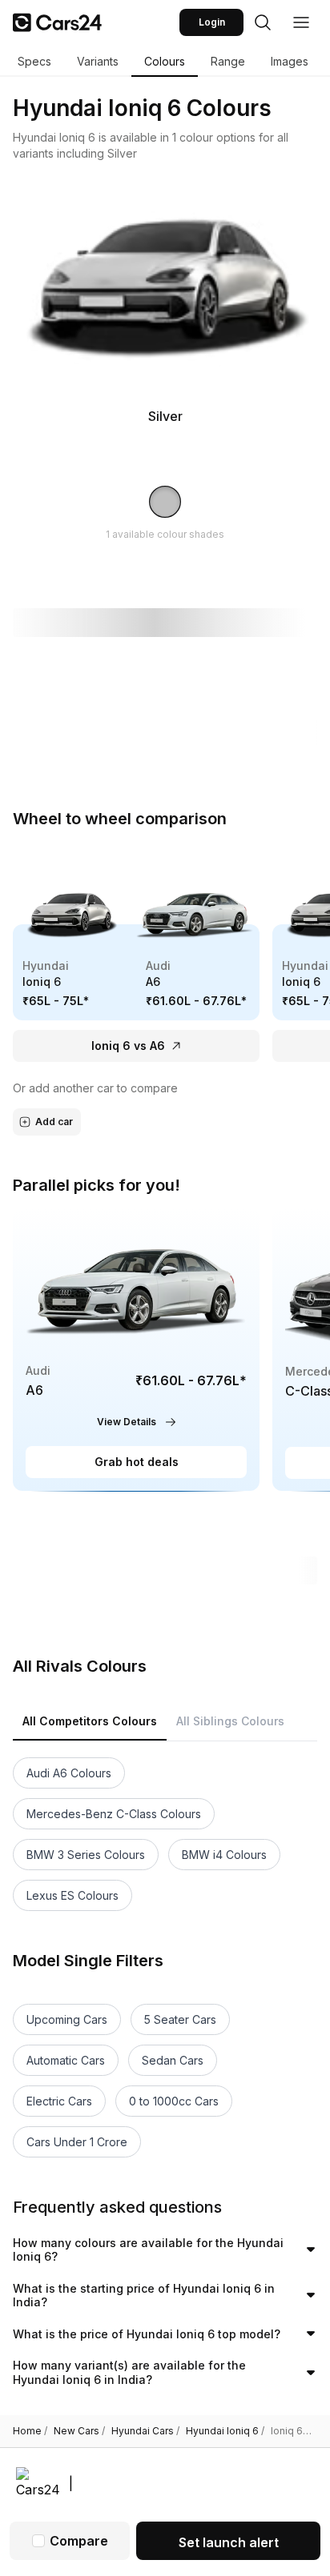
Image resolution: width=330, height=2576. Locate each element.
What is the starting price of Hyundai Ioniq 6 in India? (144, 2296)
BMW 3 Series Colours (86, 1855)
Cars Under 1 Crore (77, 2142)
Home (30, 2431)
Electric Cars (59, 2101)
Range (228, 61)
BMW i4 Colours (224, 1855)
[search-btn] (263, 22)
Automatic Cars (66, 2060)
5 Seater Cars (180, 2019)
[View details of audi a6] (136, 1350)
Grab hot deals (137, 1462)
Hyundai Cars (145, 2431)
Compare (79, 2541)
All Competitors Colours (90, 1721)
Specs (34, 61)
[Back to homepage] (57, 22)
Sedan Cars (173, 2060)
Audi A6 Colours (69, 1773)
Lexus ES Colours (72, 1895)
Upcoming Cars (67, 2019)
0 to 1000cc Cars (174, 2101)
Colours (165, 61)
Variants (98, 61)
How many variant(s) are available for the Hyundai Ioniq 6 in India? (129, 2372)
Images (290, 61)
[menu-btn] (301, 22)
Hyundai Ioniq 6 (225, 2431)
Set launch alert (229, 2542)
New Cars (79, 2431)
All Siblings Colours (230, 1721)
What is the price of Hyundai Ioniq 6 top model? (147, 2334)
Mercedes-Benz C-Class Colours (114, 1814)
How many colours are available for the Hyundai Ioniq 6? (148, 2250)
